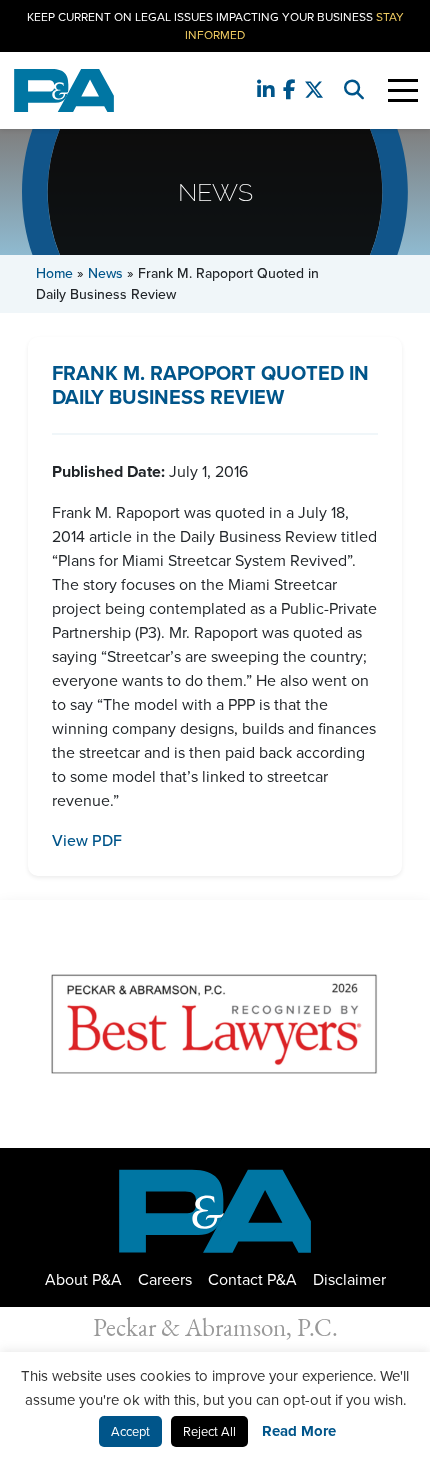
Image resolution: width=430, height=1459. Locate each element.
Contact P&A (252, 1279)
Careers (165, 1279)
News (105, 273)
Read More (299, 1431)
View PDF (87, 840)
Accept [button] (130, 1431)
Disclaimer (349, 1279)
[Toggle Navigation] (403, 90)
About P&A (83, 1279)
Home (54, 273)
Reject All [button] (209, 1431)
